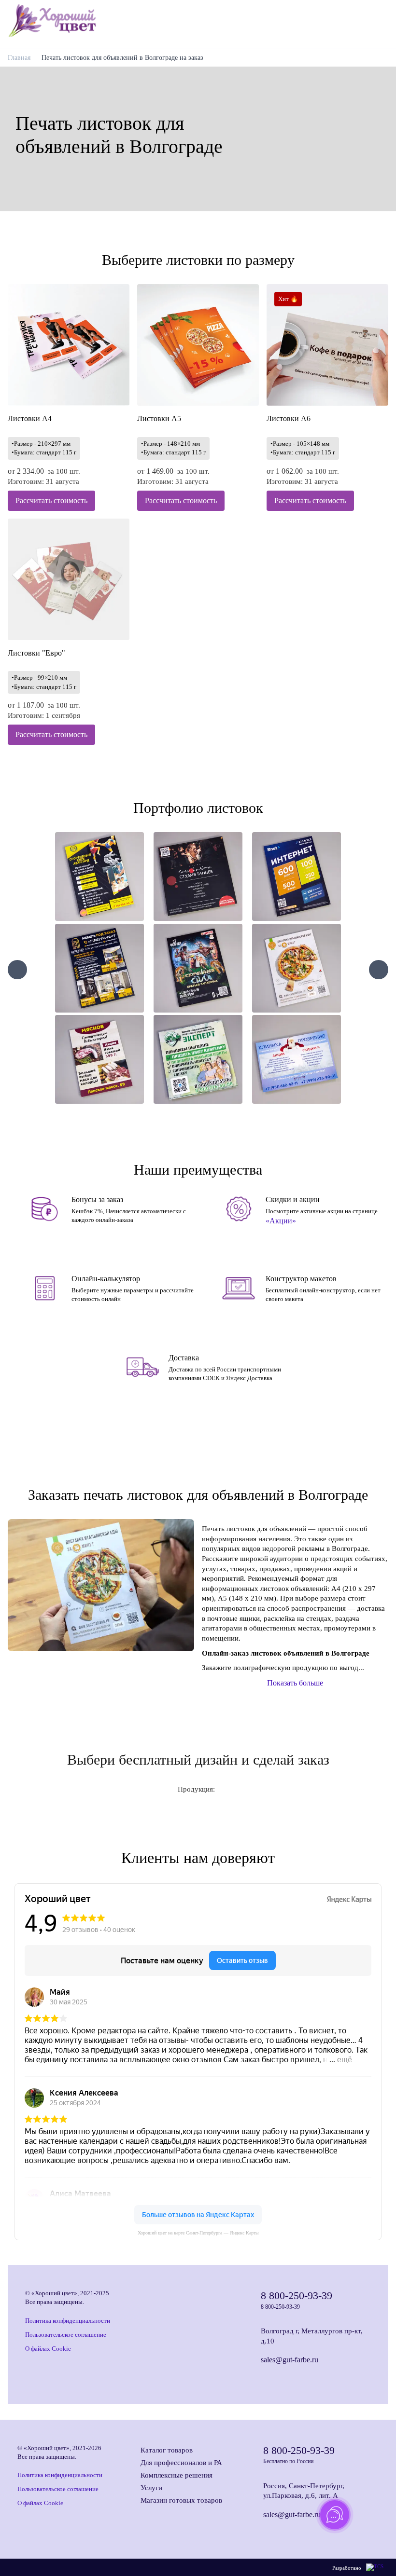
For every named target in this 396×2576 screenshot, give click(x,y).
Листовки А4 (30, 418)
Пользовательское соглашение (66, 2335)
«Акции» (281, 1221)
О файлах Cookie (48, 2349)
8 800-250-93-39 (297, 2295)
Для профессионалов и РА (181, 2463)
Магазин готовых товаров (181, 2500)
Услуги (151, 2488)
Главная (19, 58)
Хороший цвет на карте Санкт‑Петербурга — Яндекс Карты (198, 2233)
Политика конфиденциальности (68, 2321)
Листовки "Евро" (36, 653)
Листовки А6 (289, 418)
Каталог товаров (167, 2450)
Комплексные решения (177, 2475)
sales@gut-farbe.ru (290, 2360)
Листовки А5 (159, 418)
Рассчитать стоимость (51, 500)
